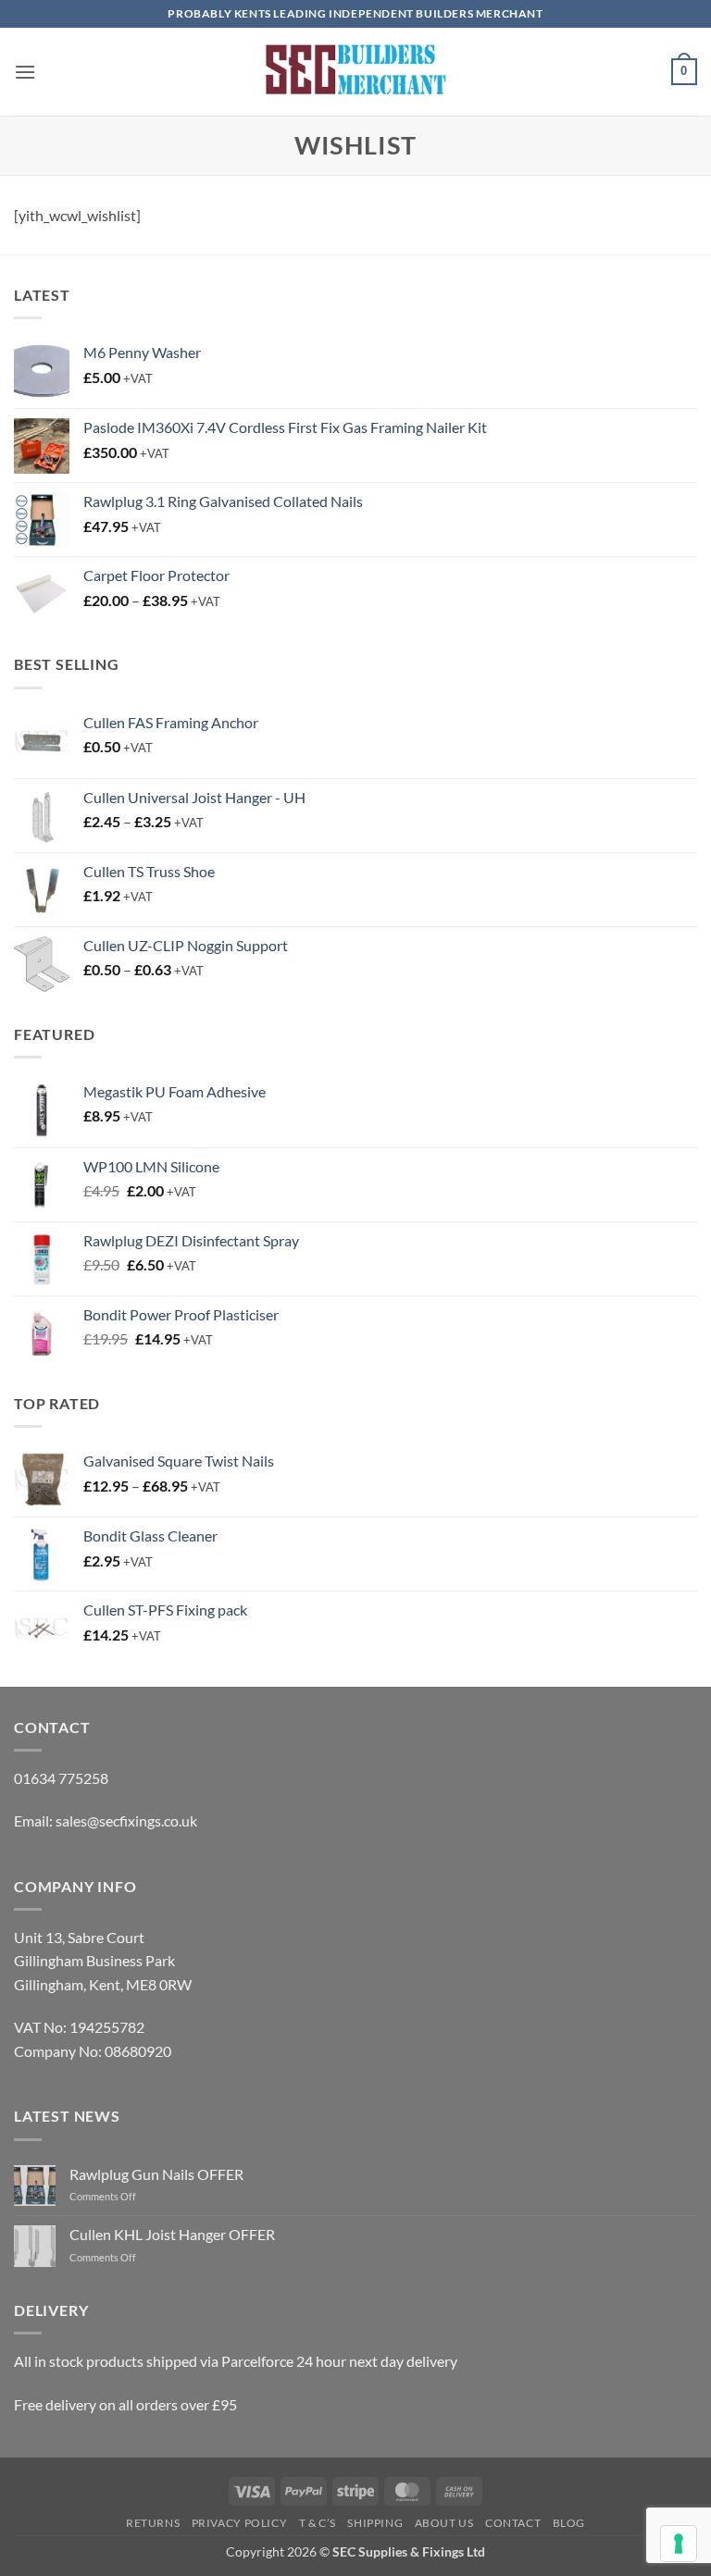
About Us (444, 2523)
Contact (513, 2523)
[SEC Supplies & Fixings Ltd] (355, 72)
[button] (25, 72)
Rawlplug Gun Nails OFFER (156, 2174)
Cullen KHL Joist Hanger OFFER (172, 2234)
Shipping (375, 2523)
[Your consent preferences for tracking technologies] (679, 2544)
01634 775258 (61, 1778)
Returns (153, 2523)
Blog (569, 2523)
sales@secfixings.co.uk (126, 1821)
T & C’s (318, 2523)
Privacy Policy (240, 2523)
